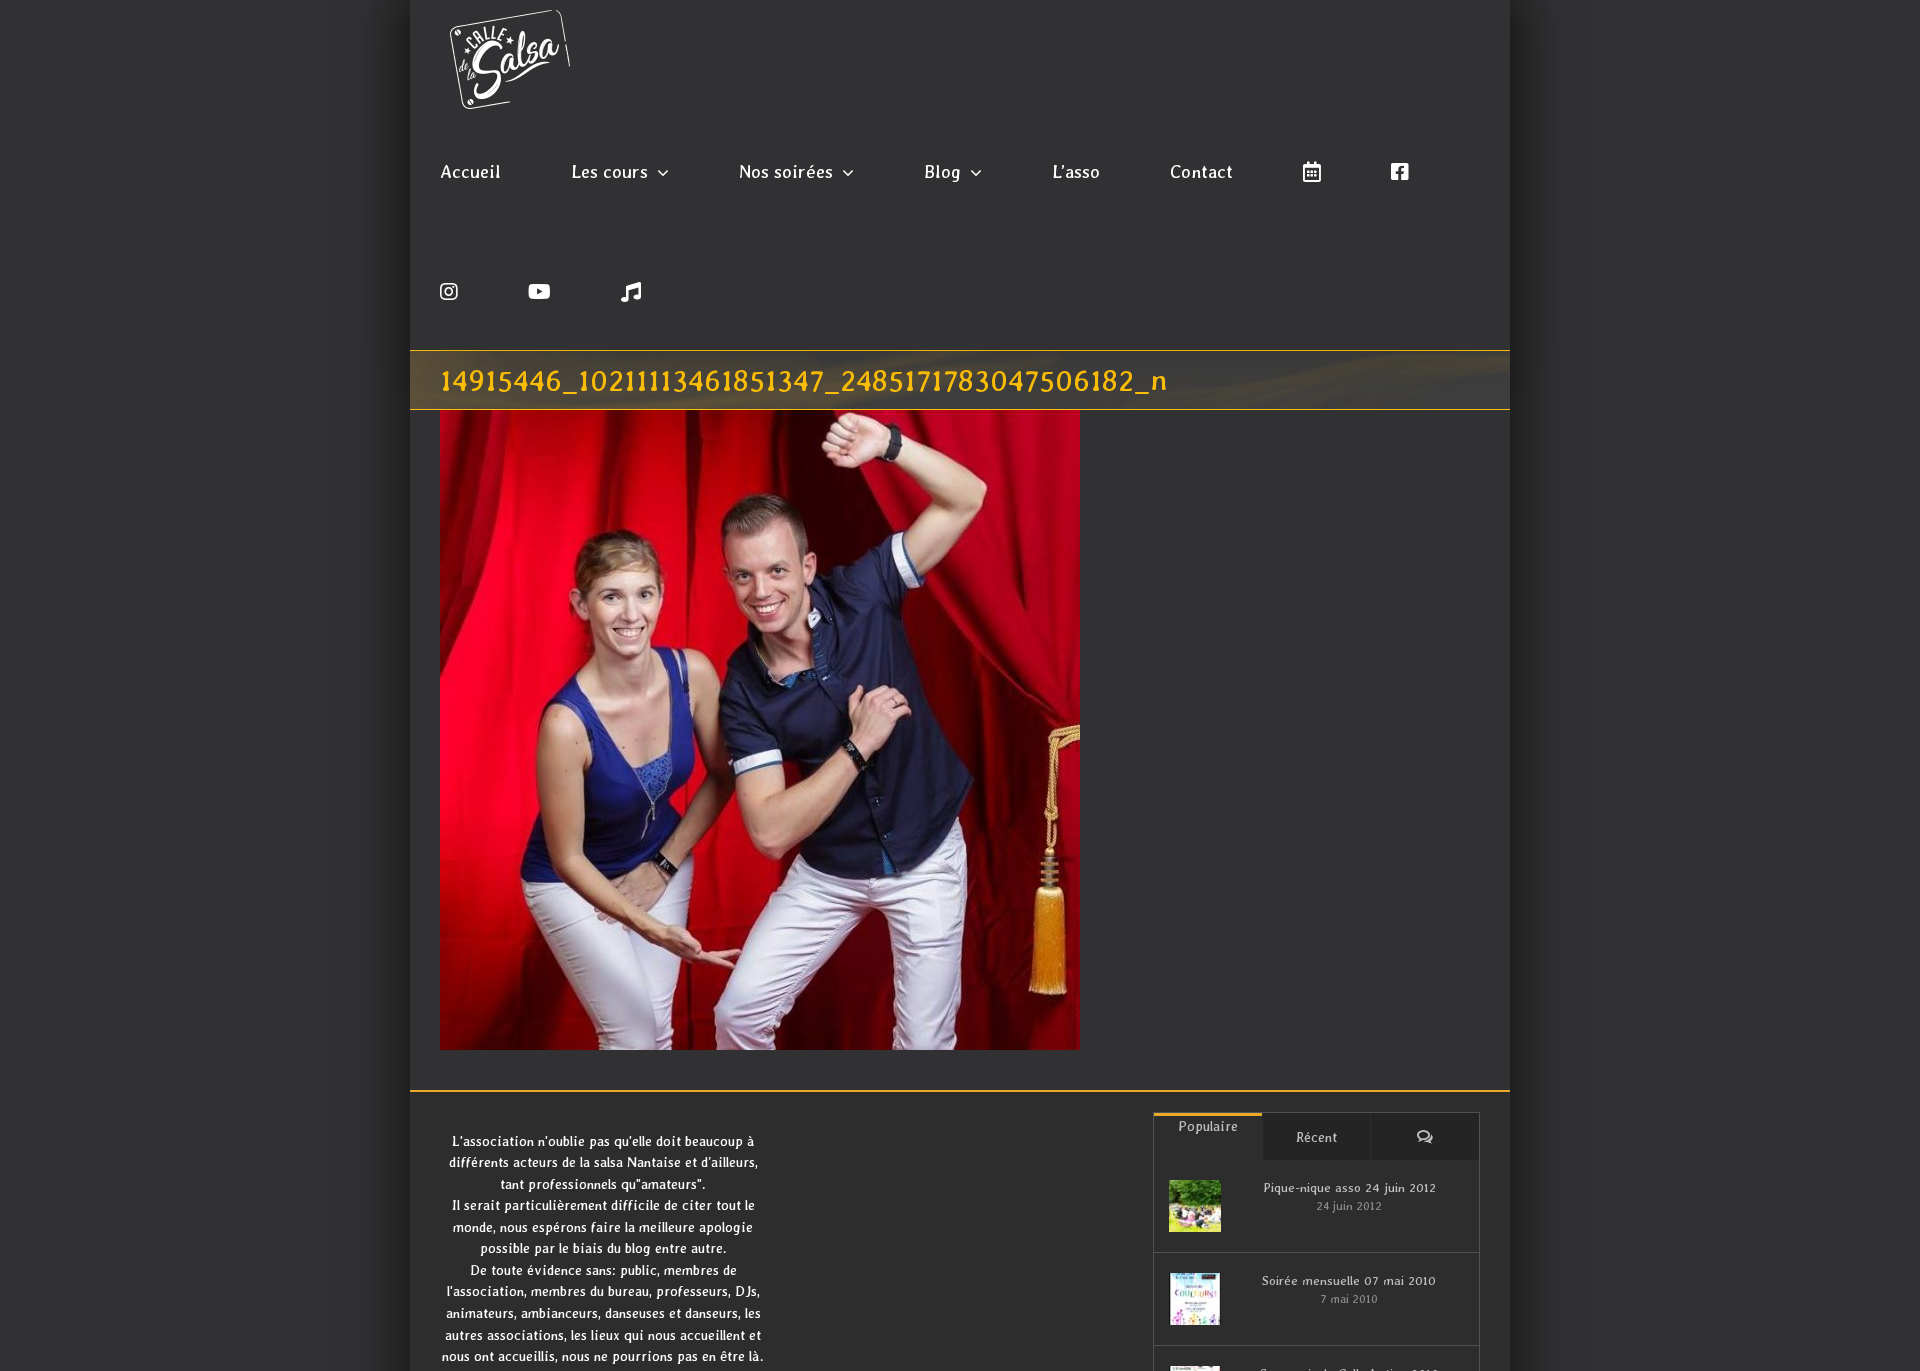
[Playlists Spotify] (631, 290)
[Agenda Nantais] (1312, 170)
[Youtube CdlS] (539, 290)
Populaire (1208, 1126)
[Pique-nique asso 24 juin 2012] (1195, 1206)
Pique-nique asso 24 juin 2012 (1349, 1187)
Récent (1316, 1137)
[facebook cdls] (1400, 170)
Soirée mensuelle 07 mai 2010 (1349, 1280)
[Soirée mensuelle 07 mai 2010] (1195, 1299)
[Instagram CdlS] (449, 290)
